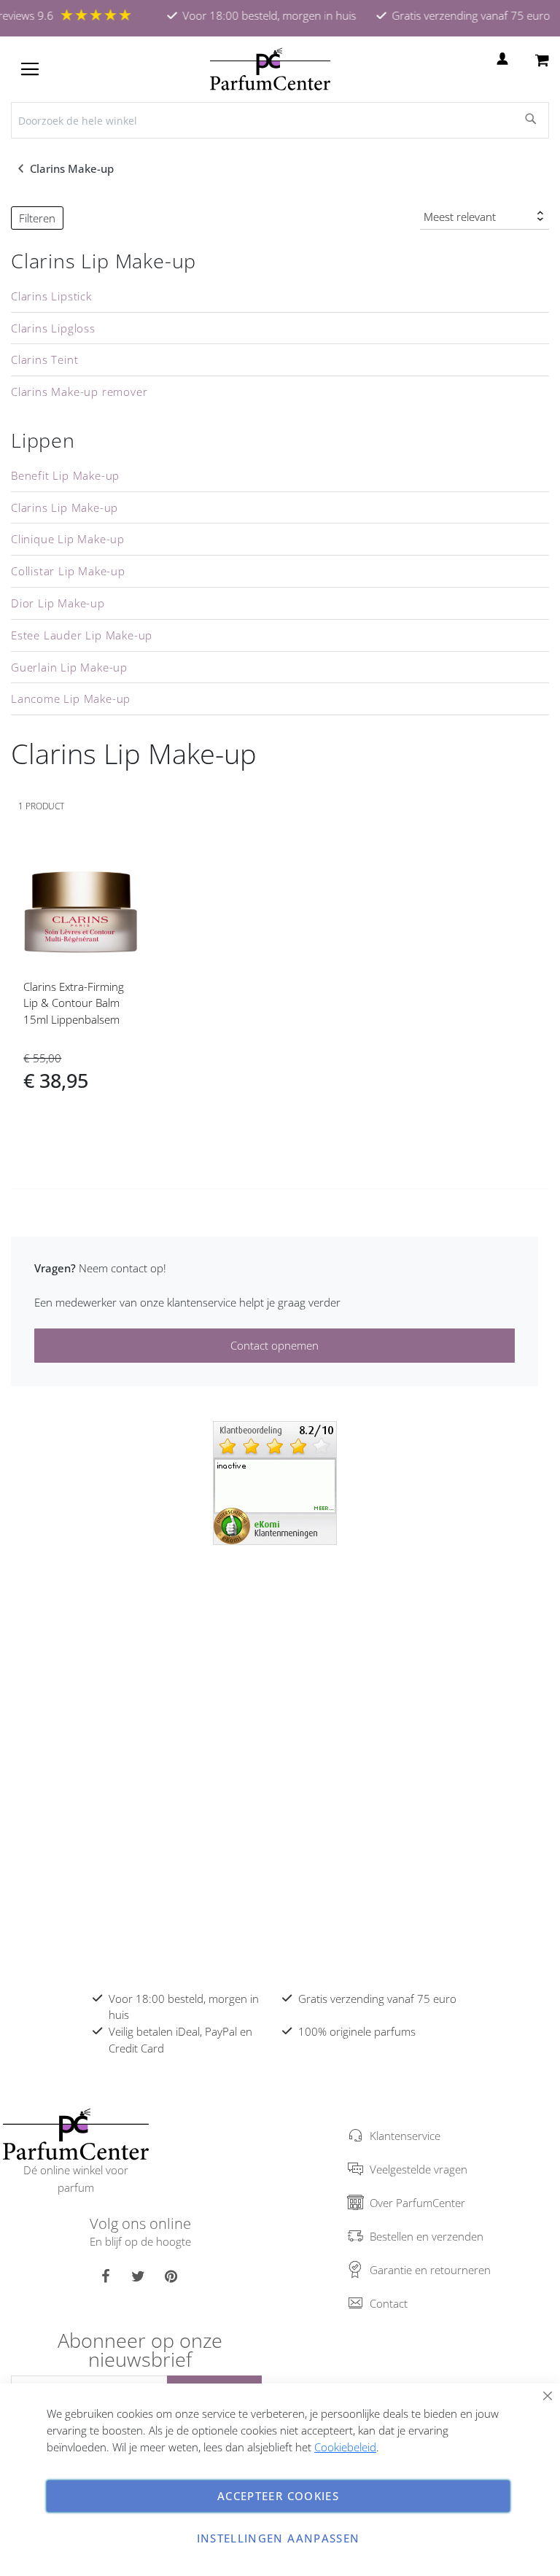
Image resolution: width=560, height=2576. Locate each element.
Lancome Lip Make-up (71, 699)
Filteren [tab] (37, 218)
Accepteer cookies (278, 2496)
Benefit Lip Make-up (65, 475)
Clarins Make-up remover (79, 392)
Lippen (43, 440)
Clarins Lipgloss (53, 328)
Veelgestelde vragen (419, 2169)
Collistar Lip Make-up (68, 571)
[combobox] (280, 120)
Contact (389, 2303)
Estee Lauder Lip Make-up (82, 635)
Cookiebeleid (345, 2447)
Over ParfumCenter (417, 2203)
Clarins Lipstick (51, 296)
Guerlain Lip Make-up (69, 667)
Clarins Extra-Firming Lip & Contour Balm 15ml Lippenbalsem (74, 1003)
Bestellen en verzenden (427, 2236)
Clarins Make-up (73, 168)
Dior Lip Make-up (58, 603)
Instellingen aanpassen (279, 2538)
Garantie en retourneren (430, 2270)
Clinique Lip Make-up (68, 539)
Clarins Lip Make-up (104, 261)
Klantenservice (405, 2136)
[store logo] (270, 69)
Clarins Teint (44, 359)
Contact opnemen (275, 1345)
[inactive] (275, 1482)
